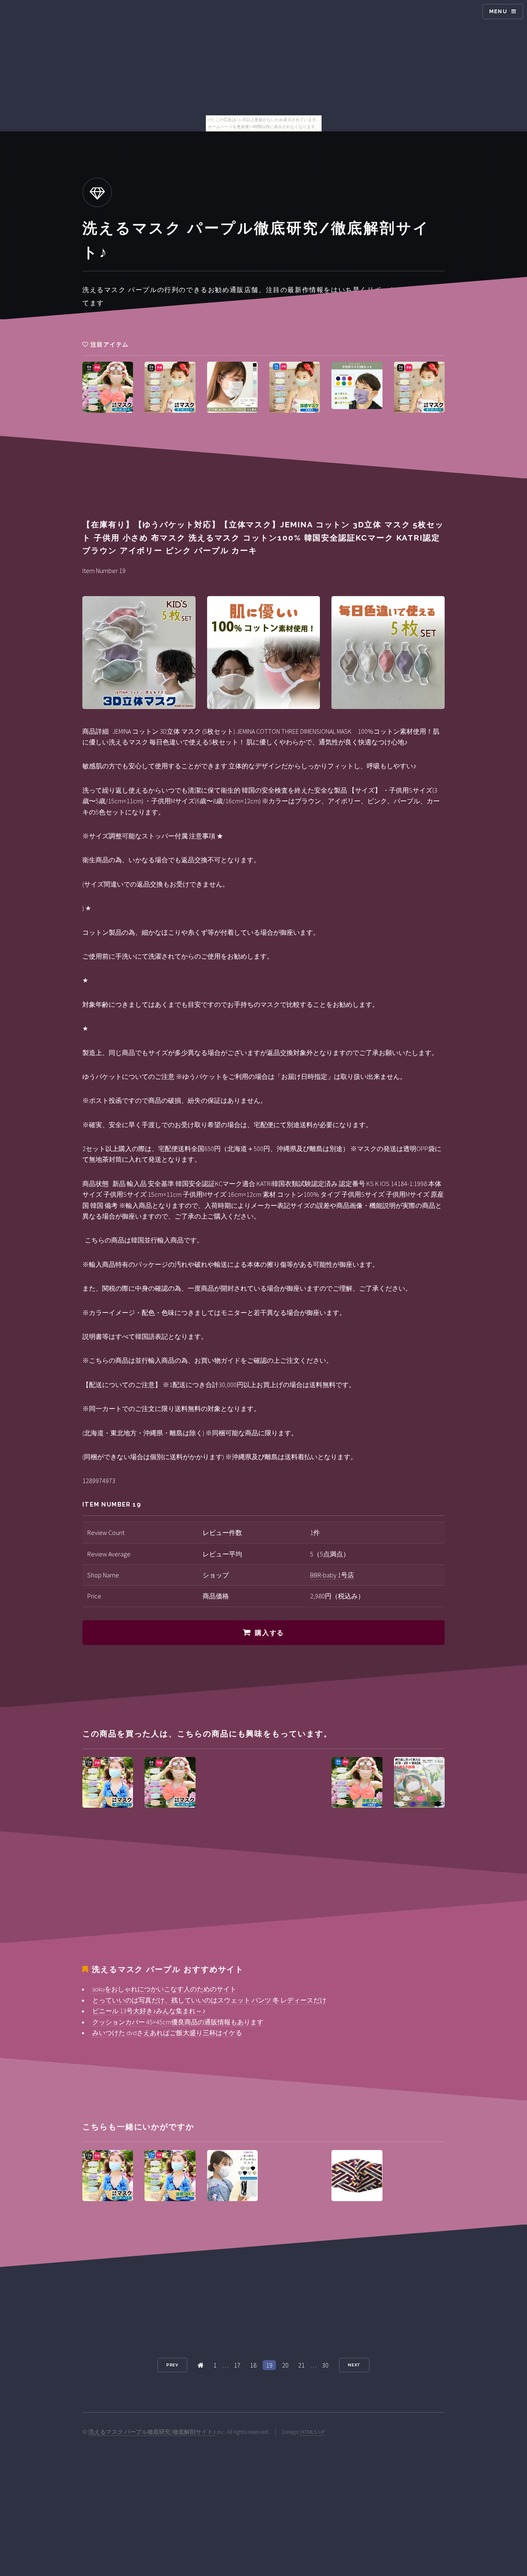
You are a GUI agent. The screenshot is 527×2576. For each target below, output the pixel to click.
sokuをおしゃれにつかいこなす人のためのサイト (164, 1989)
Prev (173, 2365)
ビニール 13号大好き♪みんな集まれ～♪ (149, 2011)
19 (269, 2365)
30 (325, 2365)
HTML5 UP (313, 2432)
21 (301, 2365)
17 (237, 2365)
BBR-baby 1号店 (332, 1575)
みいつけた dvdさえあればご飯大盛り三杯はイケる (167, 2033)
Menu (498, 11)
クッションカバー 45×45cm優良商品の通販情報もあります (178, 2022)
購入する (269, 1633)
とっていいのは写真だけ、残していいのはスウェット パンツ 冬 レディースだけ (209, 2000)
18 (253, 2365)
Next (354, 2365)
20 (285, 2365)
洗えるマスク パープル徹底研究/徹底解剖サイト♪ (152, 2432)
